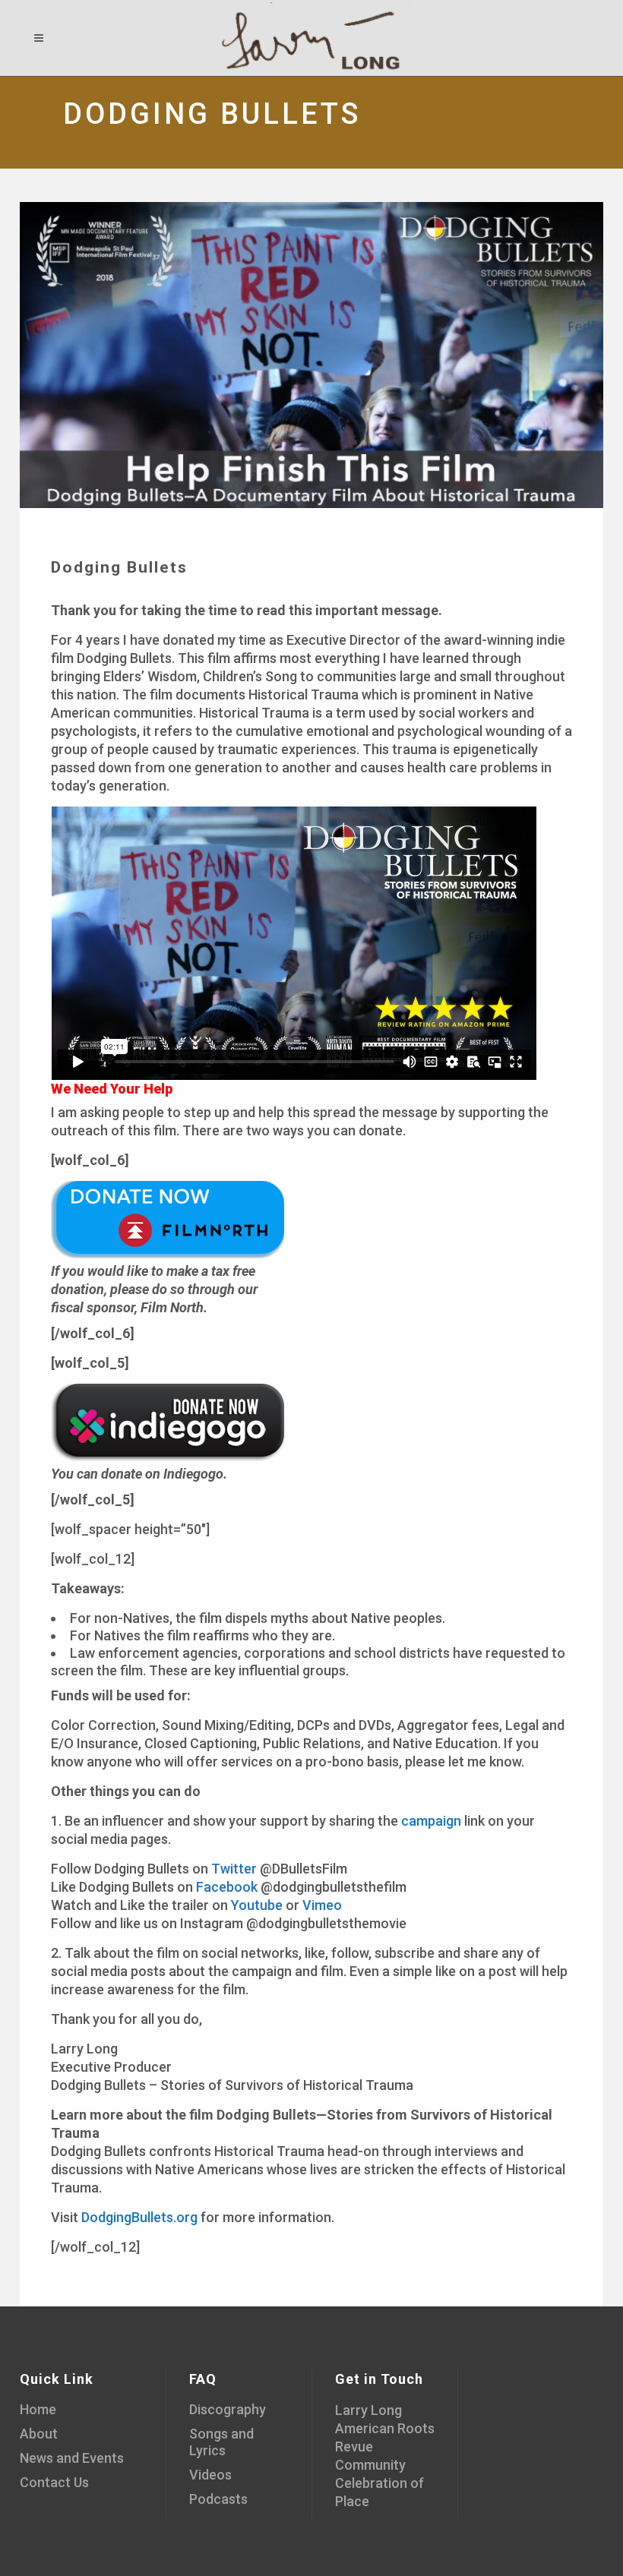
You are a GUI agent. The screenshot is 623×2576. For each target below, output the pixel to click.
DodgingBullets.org (139, 2217)
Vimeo (322, 1905)
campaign (431, 1821)
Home (38, 2409)
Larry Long (368, 2410)
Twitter (234, 1869)
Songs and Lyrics (221, 2442)
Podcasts (218, 2499)
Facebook (227, 1887)
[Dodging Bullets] (311, 355)
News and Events (72, 2458)
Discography (228, 2409)
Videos (210, 2475)
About (39, 2434)
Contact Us (54, 2482)
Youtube (257, 1905)
